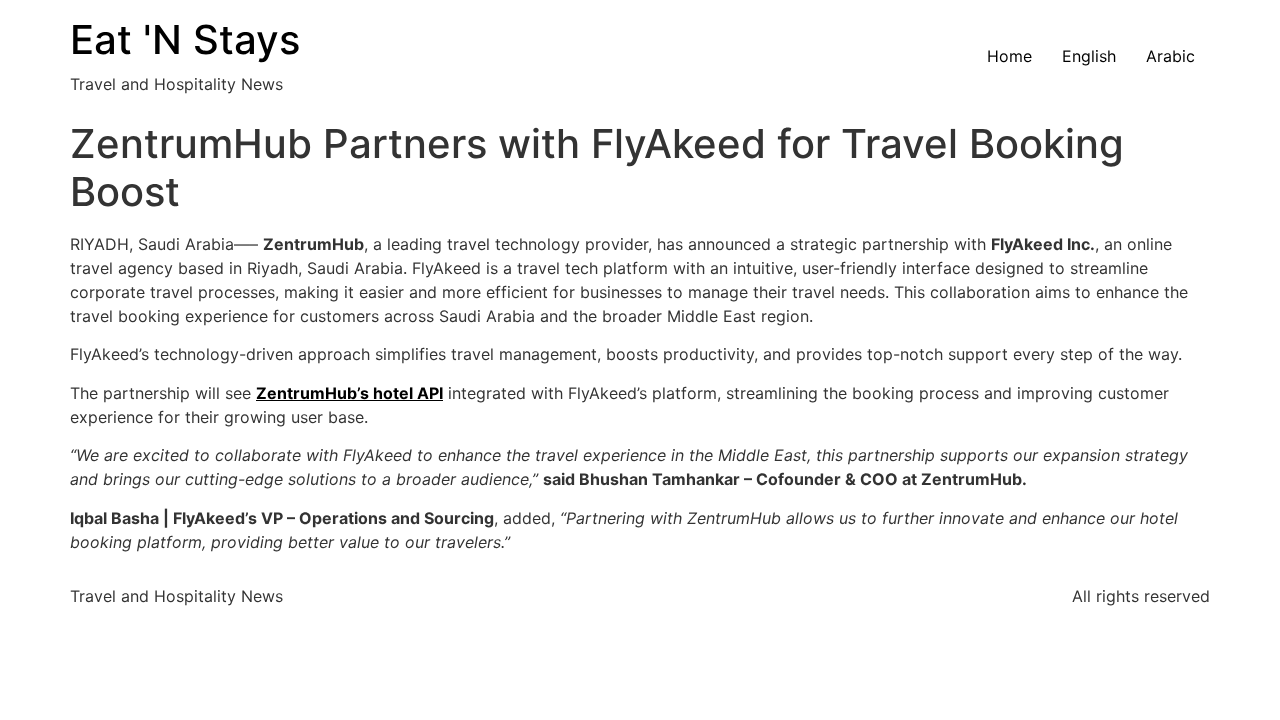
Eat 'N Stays (185, 39)
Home (1009, 56)
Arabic (1170, 56)
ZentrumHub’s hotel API (349, 393)
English (1089, 56)
